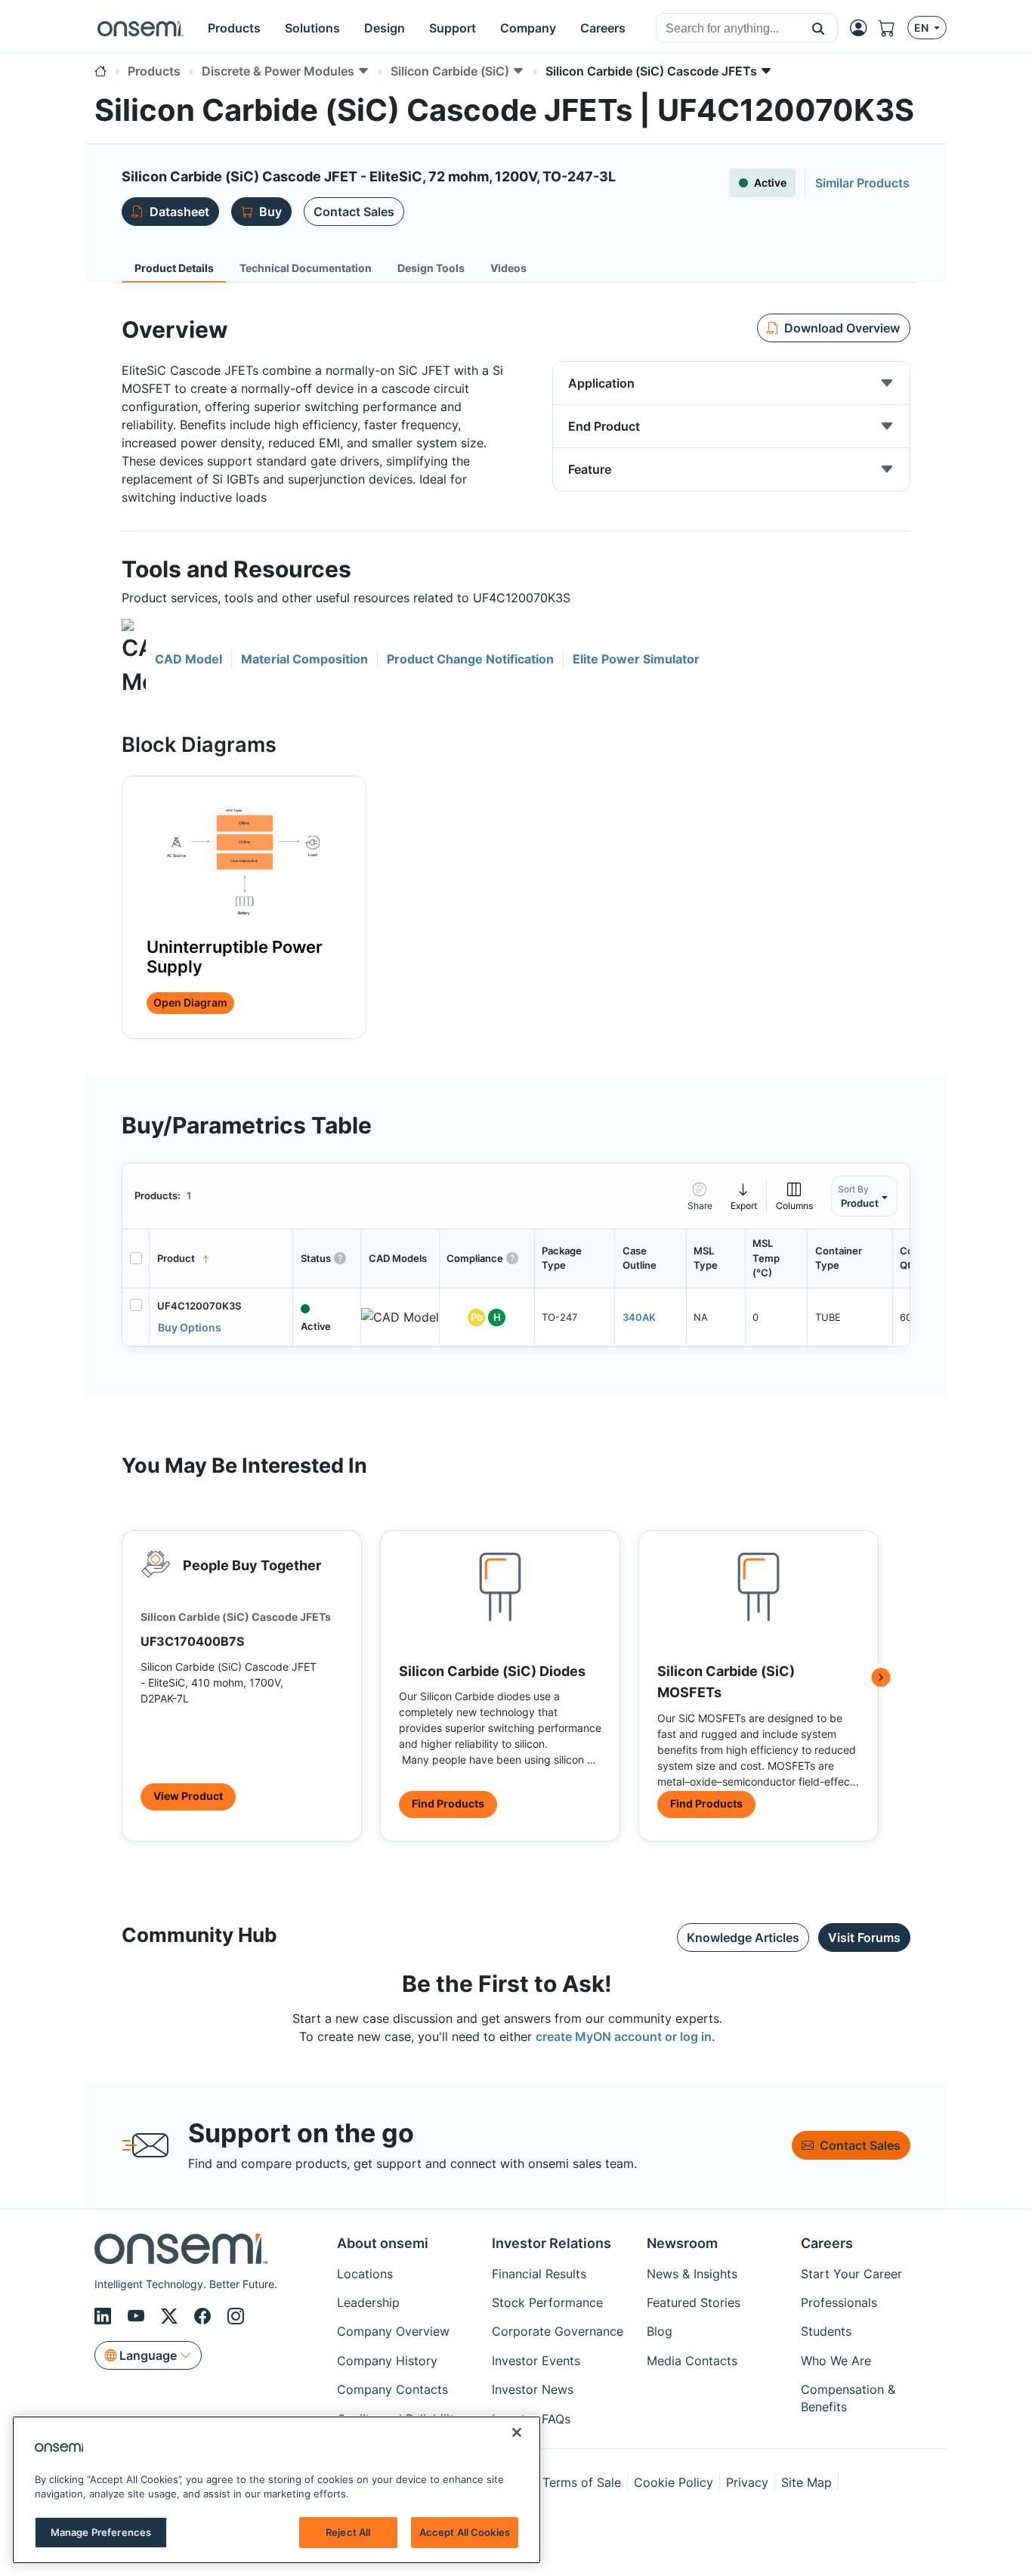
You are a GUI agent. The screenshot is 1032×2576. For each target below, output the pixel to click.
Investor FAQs (531, 2419)
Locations (365, 2274)
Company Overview (393, 2331)
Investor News (533, 2389)
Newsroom (682, 2243)
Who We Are (836, 2361)
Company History (387, 2361)
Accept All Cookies (465, 2532)
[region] (277, 2490)
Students (826, 2331)
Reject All (348, 2532)
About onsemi (383, 2243)
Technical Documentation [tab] (306, 268)
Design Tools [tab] (431, 268)
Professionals (839, 2302)
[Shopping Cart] (893, 28)
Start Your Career (851, 2274)
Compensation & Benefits (848, 2398)
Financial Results (539, 2274)
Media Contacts (692, 2361)
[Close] (517, 2432)
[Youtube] (138, 2316)
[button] (819, 28)
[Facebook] (205, 2316)
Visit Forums (864, 1937)
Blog (660, 2331)
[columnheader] (221, 1259)
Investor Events (536, 2361)
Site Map (806, 2482)
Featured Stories (694, 2302)
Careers (827, 2243)
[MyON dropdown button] (863, 28)
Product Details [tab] (174, 268)
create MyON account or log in (624, 2036)
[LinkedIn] (105, 2316)
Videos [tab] (508, 268)
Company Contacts (392, 2389)
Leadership (368, 2302)
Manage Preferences (101, 2532)
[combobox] (728, 29)
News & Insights (692, 2274)
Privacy (747, 2482)
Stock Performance (547, 2302)
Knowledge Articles (743, 1937)
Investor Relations (552, 2243)
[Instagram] (236, 2316)
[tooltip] (744, 1196)
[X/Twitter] (171, 2316)
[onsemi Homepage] (141, 28)
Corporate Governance (558, 2331)
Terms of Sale (582, 2482)
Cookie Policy (674, 2482)
